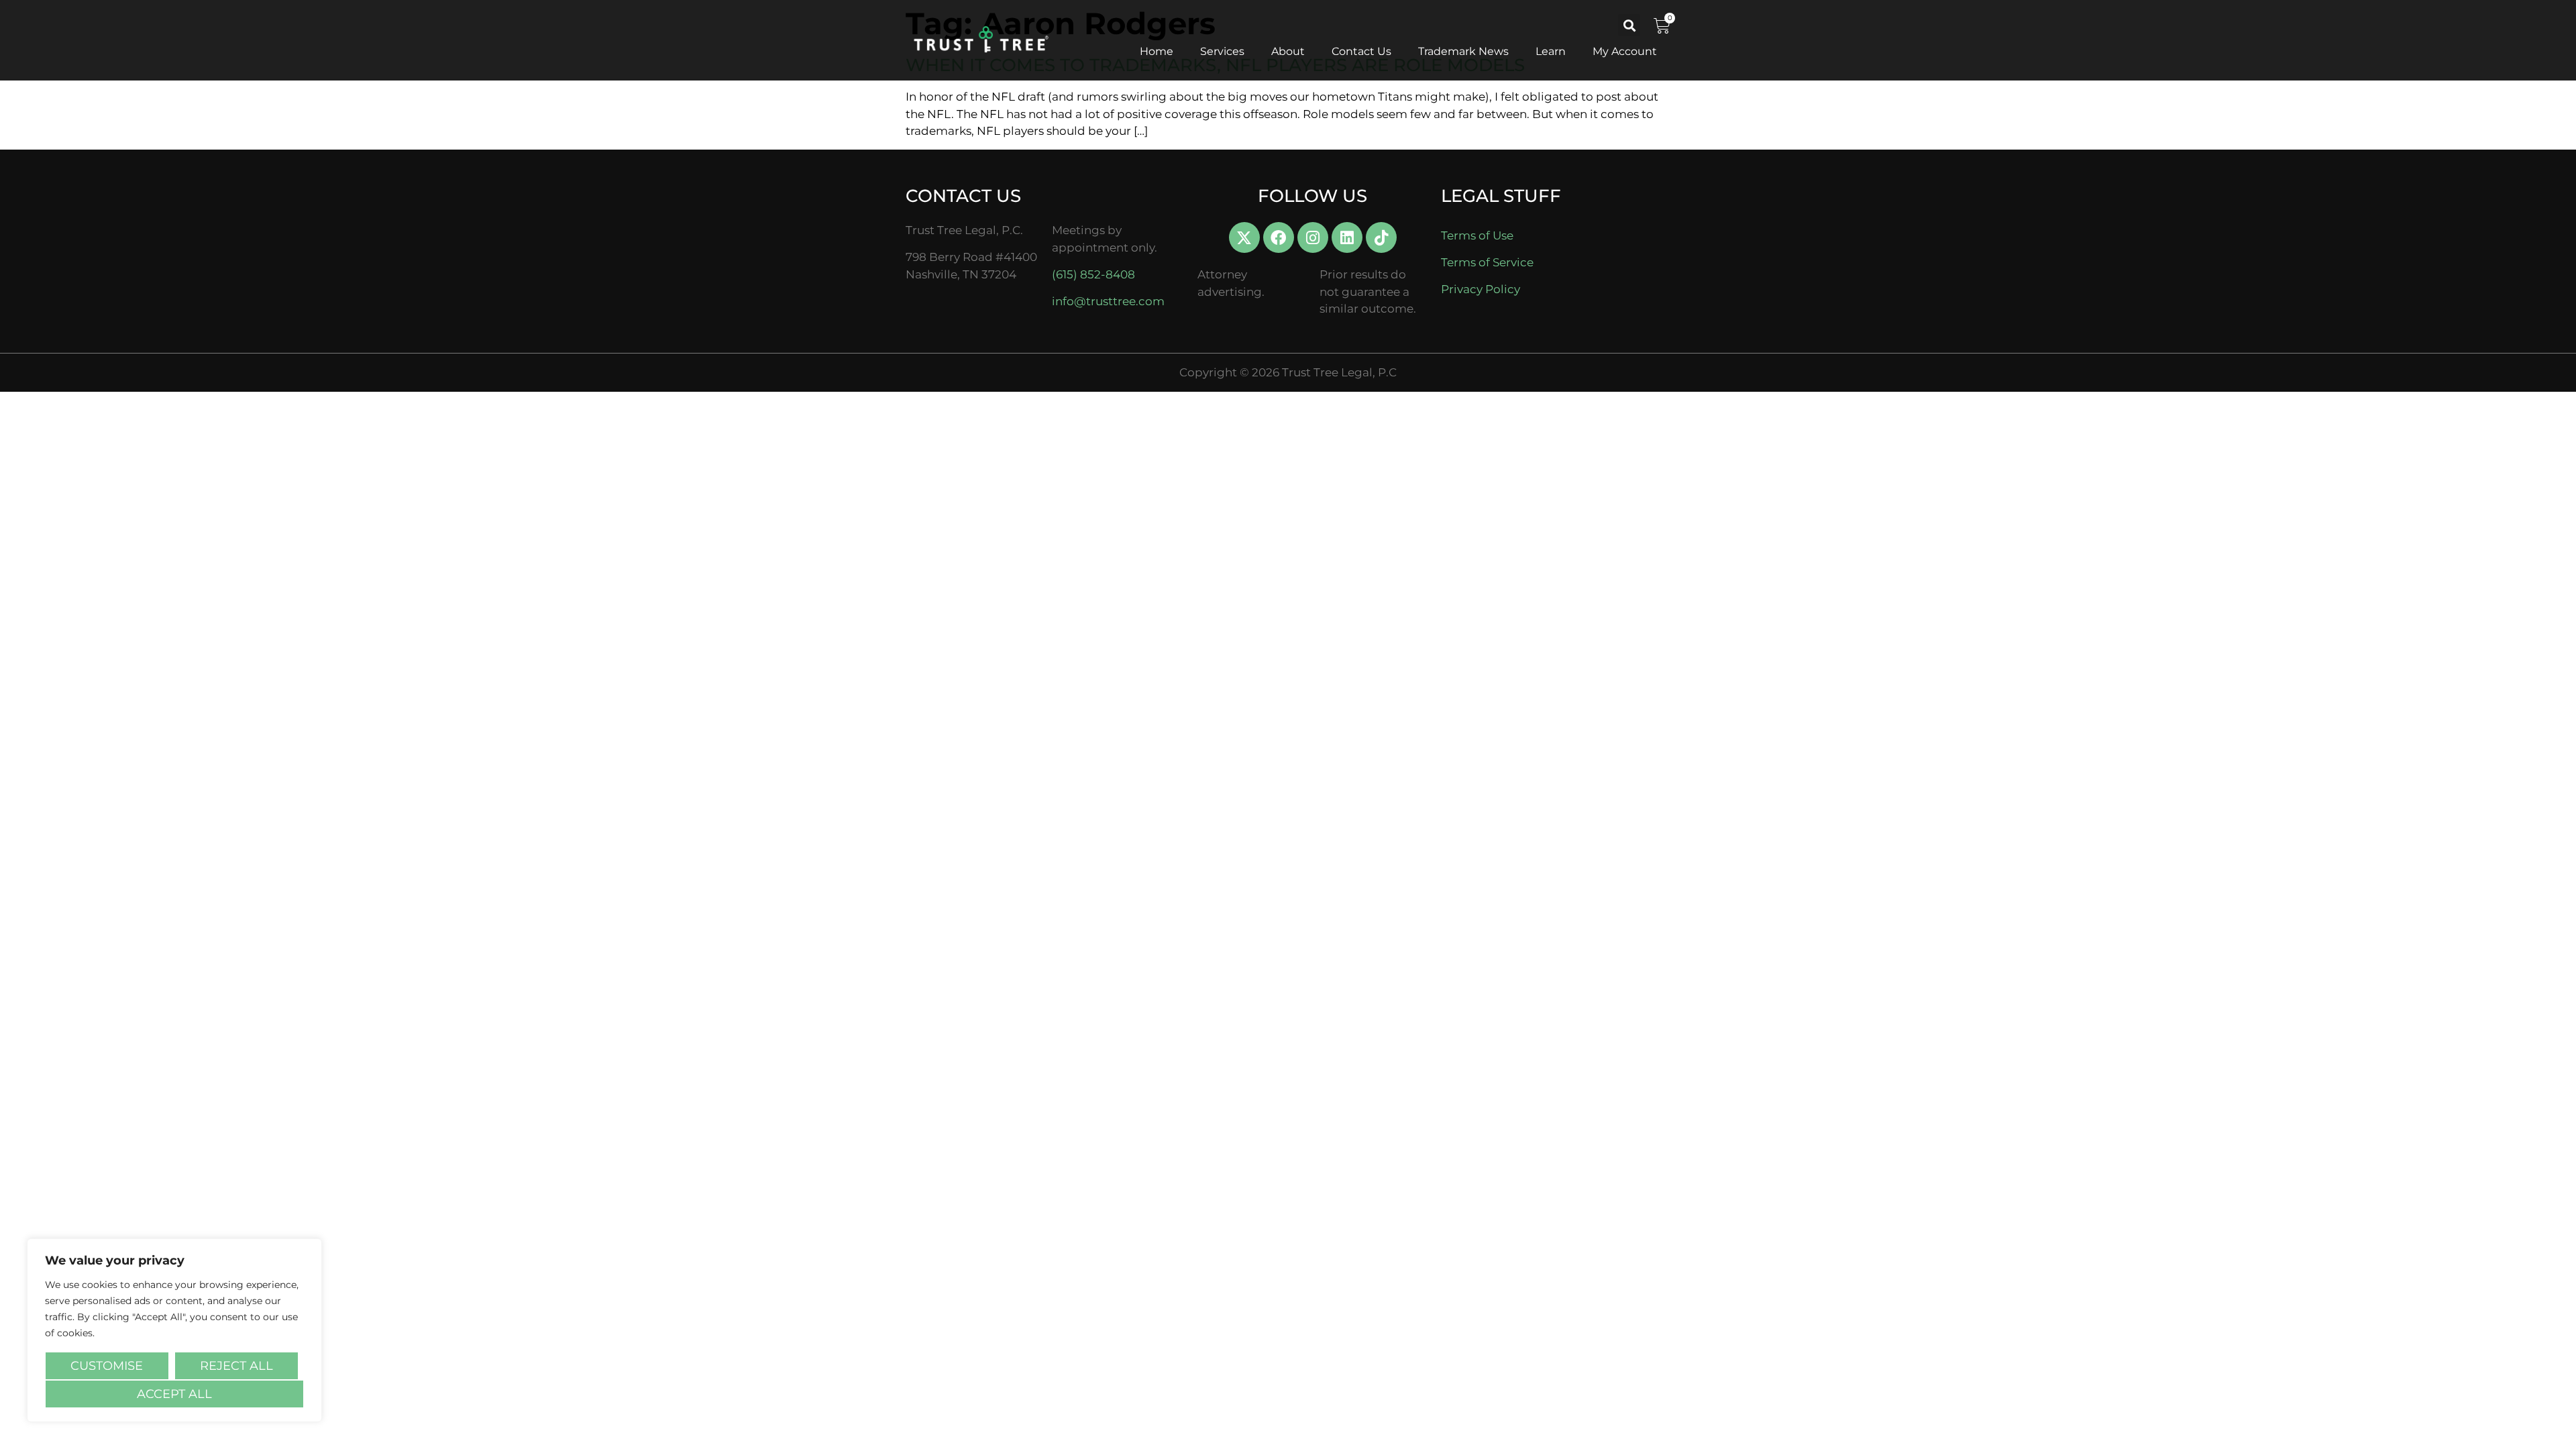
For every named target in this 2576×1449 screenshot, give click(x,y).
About (1288, 51)
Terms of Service (1487, 262)
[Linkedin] (1347, 237)
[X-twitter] (1244, 237)
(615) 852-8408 (1093, 274)
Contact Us (1361, 51)
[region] (174, 1330)
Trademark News (1463, 51)
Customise (107, 1366)
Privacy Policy (1481, 289)
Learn (1551, 51)
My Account (1625, 51)
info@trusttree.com (1108, 301)
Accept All (174, 1394)
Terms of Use (1477, 235)
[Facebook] (1279, 237)
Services (1222, 51)
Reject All (236, 1366)
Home (1157, 51)
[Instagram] (1313, 237)
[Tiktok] (1381, 237)
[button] (1629, 25)
